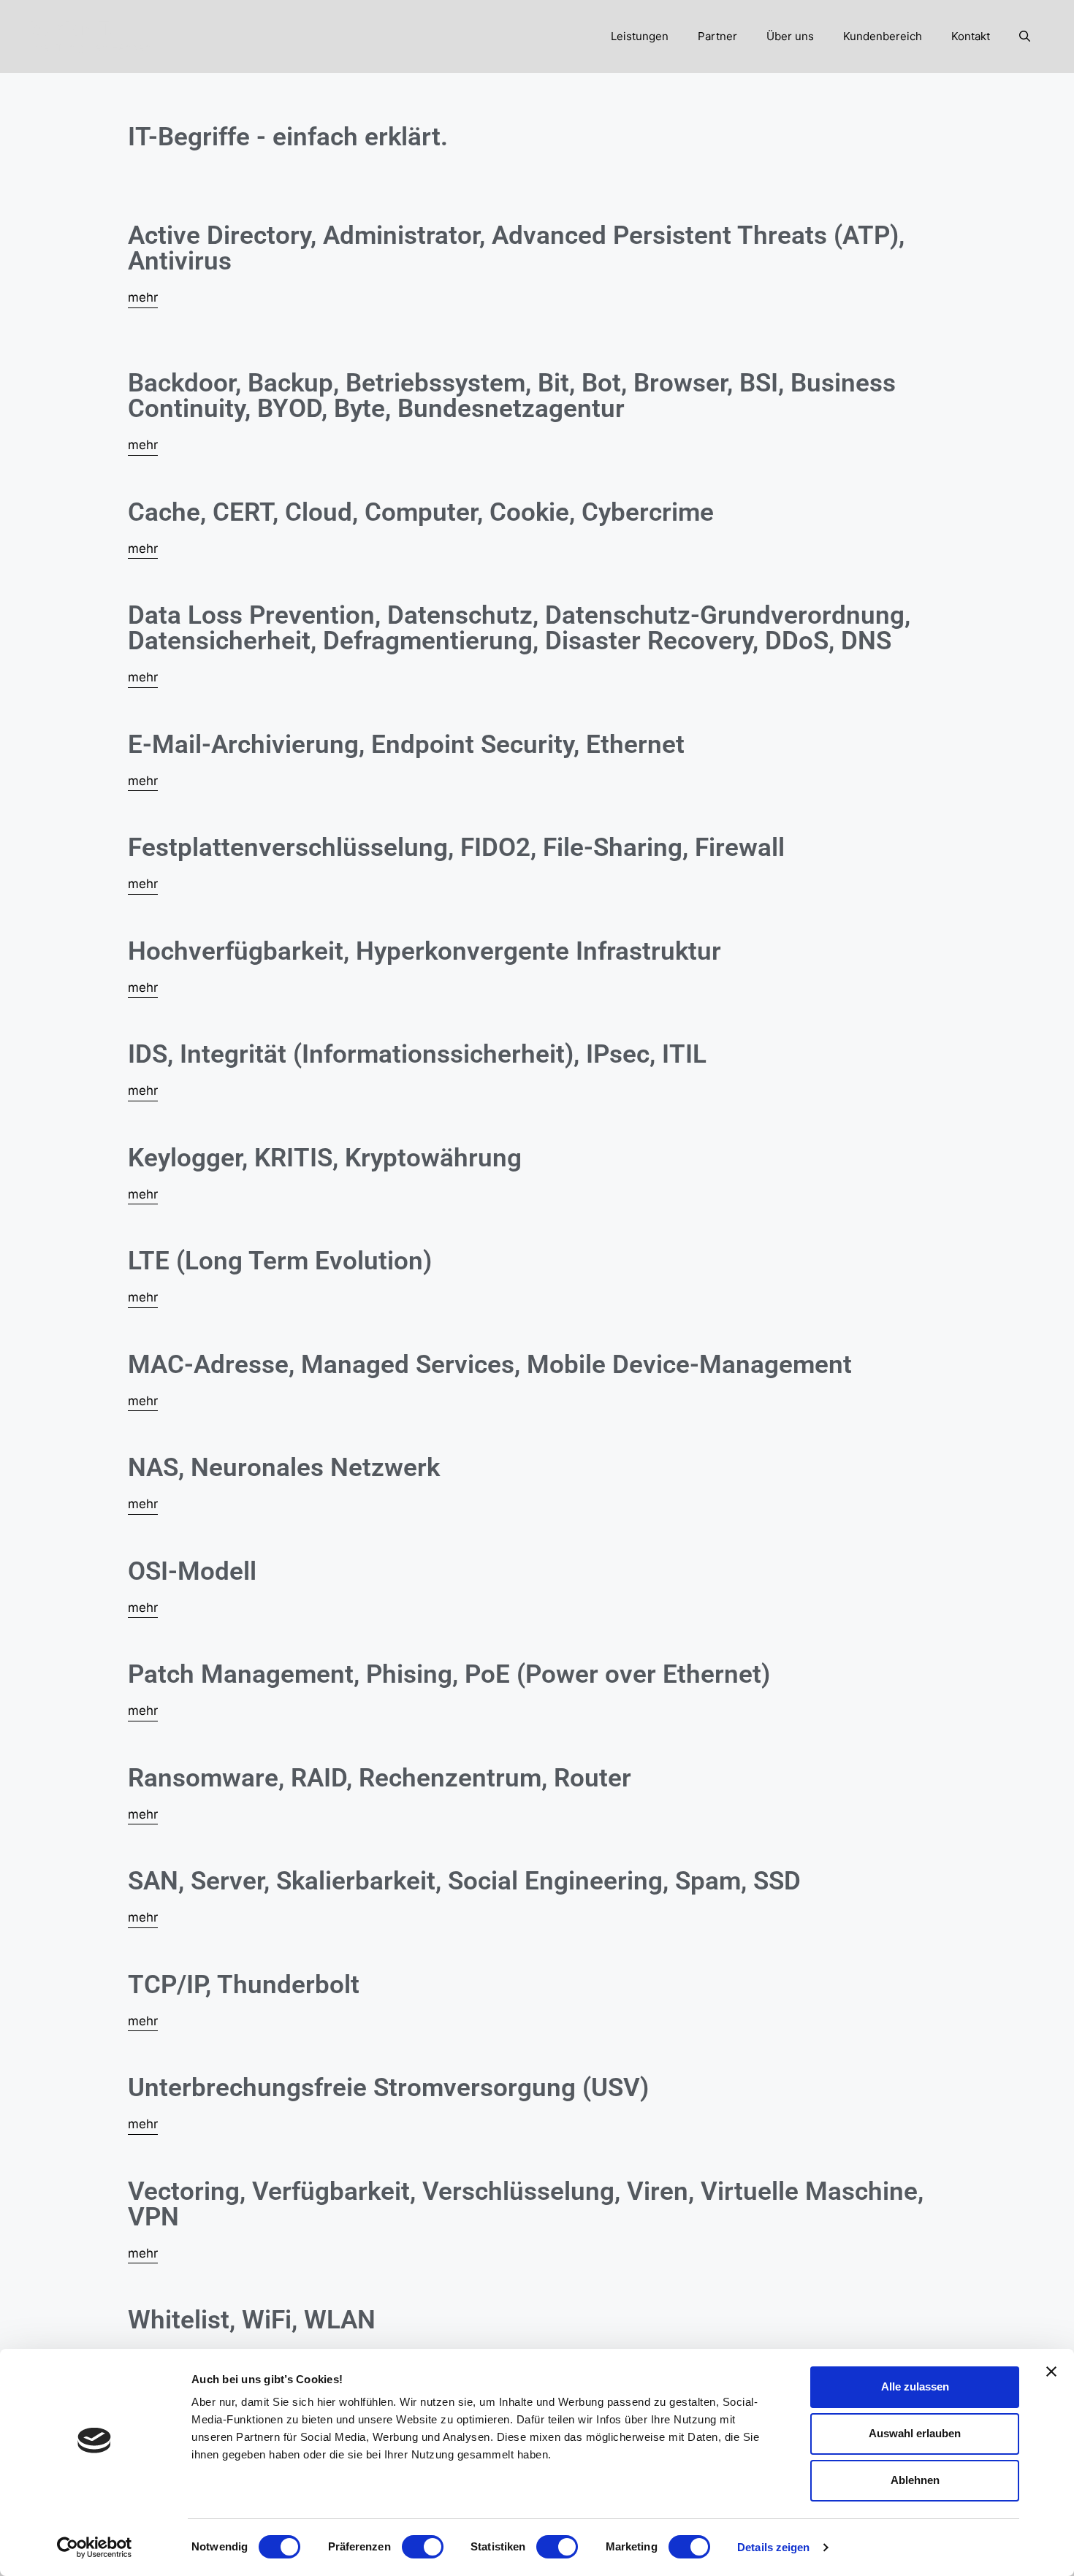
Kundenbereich (883, 36)
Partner (717, 36)
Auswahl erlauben (915, 2433)
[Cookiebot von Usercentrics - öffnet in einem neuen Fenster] (95, 2548)
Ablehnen (915, 2480)
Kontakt (971, 36)
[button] (1025, 37)
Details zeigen (773, 2547)
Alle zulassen (915, 2386)
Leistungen (640, 36)
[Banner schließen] (1051, 2371)
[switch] (423, 2547)
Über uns (790, 36)
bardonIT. (72, 28)
